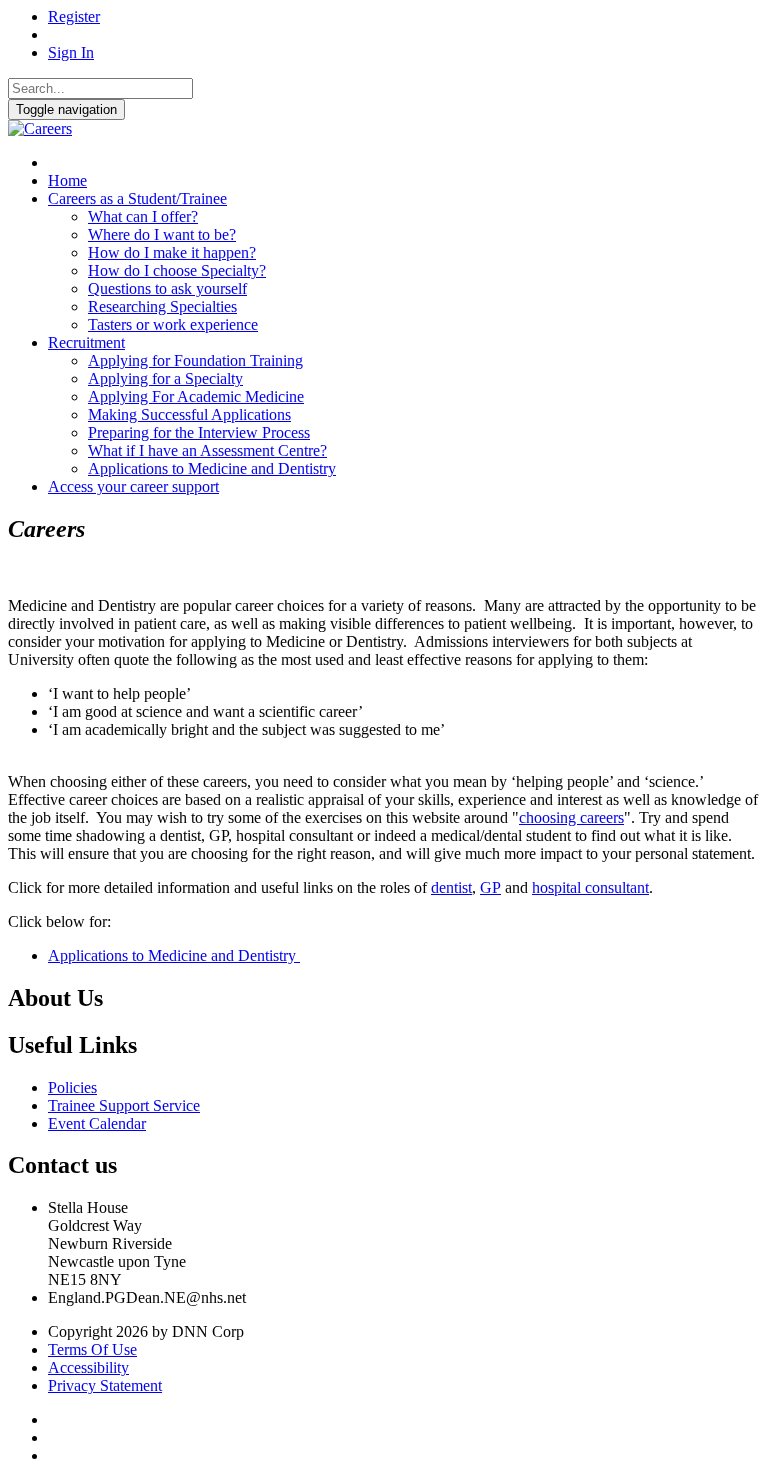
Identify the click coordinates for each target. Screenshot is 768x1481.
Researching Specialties (162, 306)
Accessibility (88, 1367)
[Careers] (40, 128)
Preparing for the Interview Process (199, 432)
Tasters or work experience (173, 324)
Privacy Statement (105, 1385)
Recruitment (86, 342)
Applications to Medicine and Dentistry (212, 468)
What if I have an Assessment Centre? (207, 450)
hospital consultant (590, 887)
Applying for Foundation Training (195, 360)
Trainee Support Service (124, 1105)
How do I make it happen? (172, 252)
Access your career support (133, 486)
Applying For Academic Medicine (196, 396)
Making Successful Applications (189, 414)
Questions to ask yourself (167, 288)
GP (490, 887)
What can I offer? (143, 216)
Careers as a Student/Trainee (137, 198)
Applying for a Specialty (165, 378)
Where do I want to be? (162, 234)
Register (74, 16)
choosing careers (571, 817)
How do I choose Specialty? (177, 270)
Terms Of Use (92, 1349)
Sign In (71, 52)
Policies (72, 1087)
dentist (451, 887)
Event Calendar (97, 1123)
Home (67, 180)
